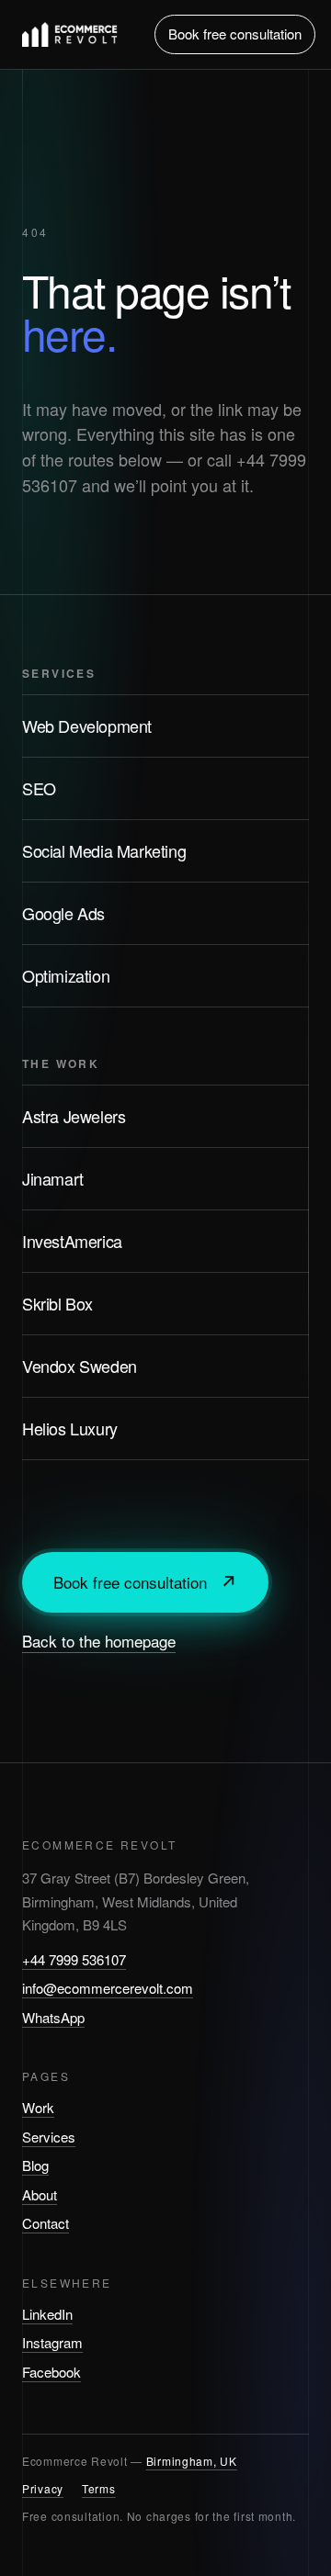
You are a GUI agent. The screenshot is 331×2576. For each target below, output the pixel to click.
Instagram (52, 2342)
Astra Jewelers (74, 1116)
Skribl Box (57, 1303)
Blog (35, 2165)
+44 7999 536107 (74, 1959)
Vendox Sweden (80, 1366)
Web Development (87, 726)
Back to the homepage (99, 1641)
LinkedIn (47, 2314)
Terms (99, 2488)
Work (38, 2107)
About (40, 2194)
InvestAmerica (72, 1241)
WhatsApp (53, 2017)
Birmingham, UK (192, 2461)
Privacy (43, 2488)
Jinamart (53, 1178)
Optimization (66, 975)
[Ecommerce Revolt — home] (70, 34)
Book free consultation (235, 34)
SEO (39, 788)
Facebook (51, 2372)
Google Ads (63, 913)
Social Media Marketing (104, 850)
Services (49, 2137)
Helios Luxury (70, 1428)
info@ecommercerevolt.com (108, 1988)
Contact (46, 2223)
